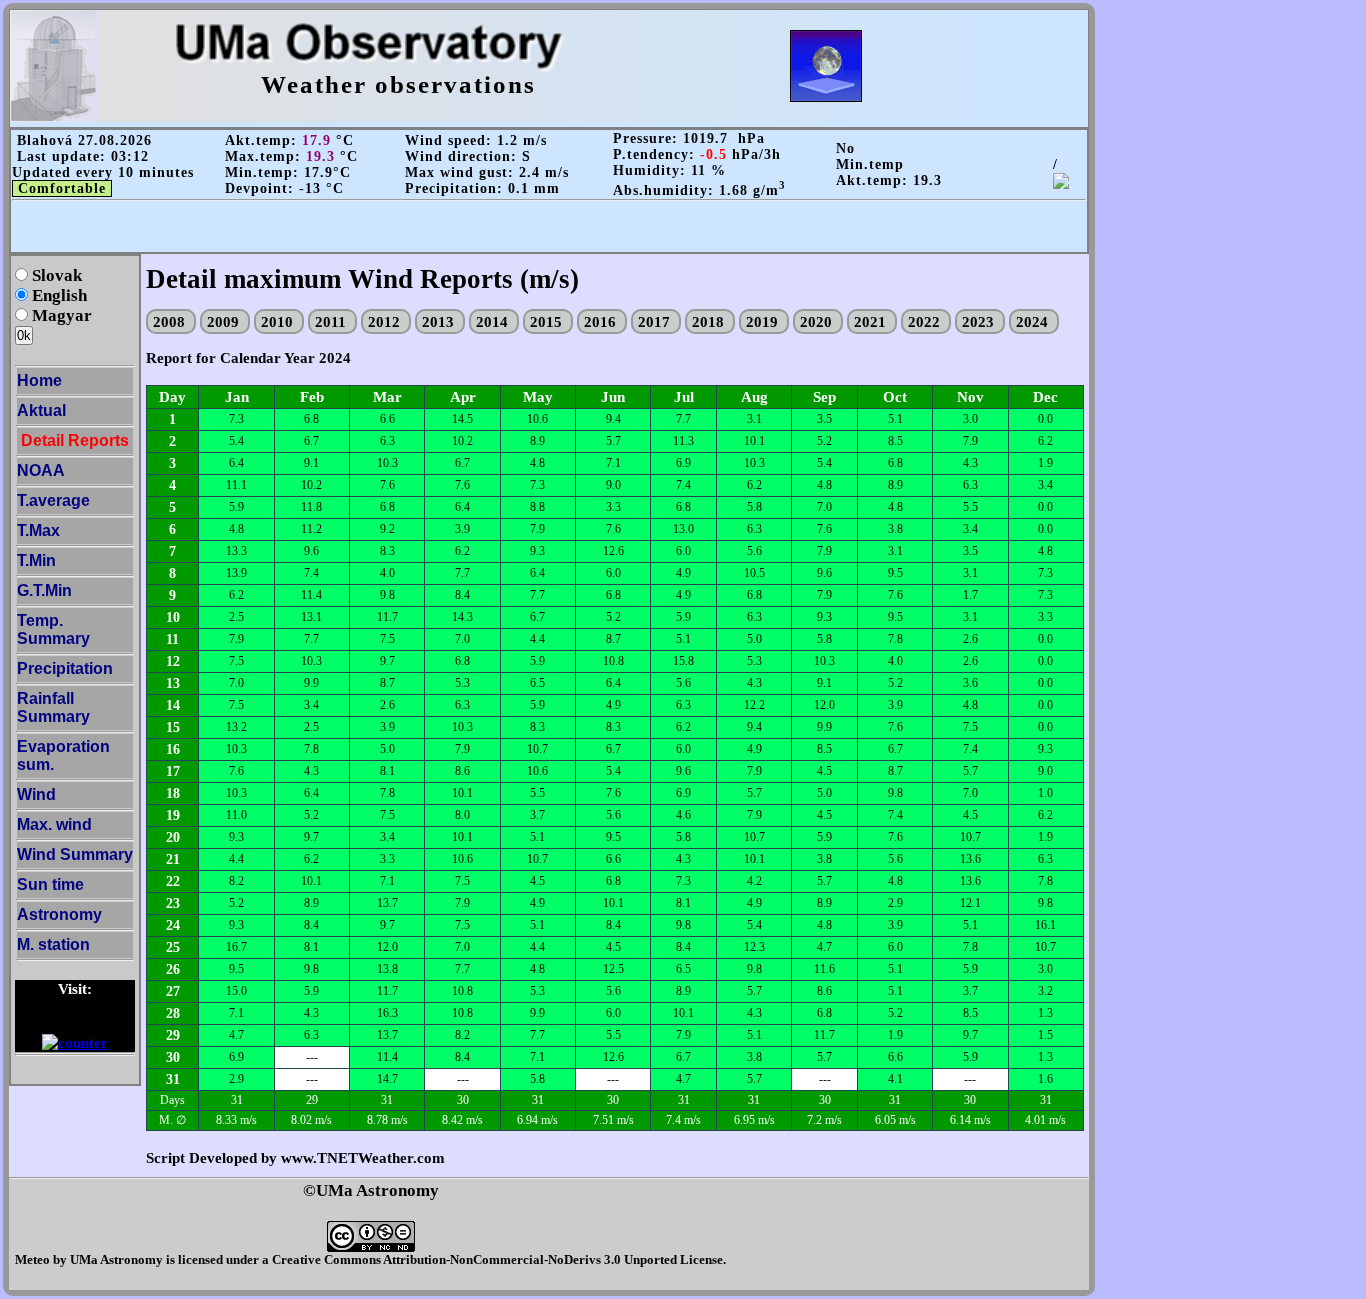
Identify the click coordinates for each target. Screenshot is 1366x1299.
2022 (926, 321)
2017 (656, 321)
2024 (1034, 321)
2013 (440, 321)
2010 (279, 321)
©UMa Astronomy (371, 1190)
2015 (548, 321)
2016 (602, 321)
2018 (710, 321)
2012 (386, 321)
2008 (171, 321)
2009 (225, 321)
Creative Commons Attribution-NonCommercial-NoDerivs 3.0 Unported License (497, 1259)
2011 (332, 321)
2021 (872, 321)
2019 (764, 321)
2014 (494, 321)
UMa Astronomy (116, 1259)
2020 (818, 321)
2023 (980, 321)
